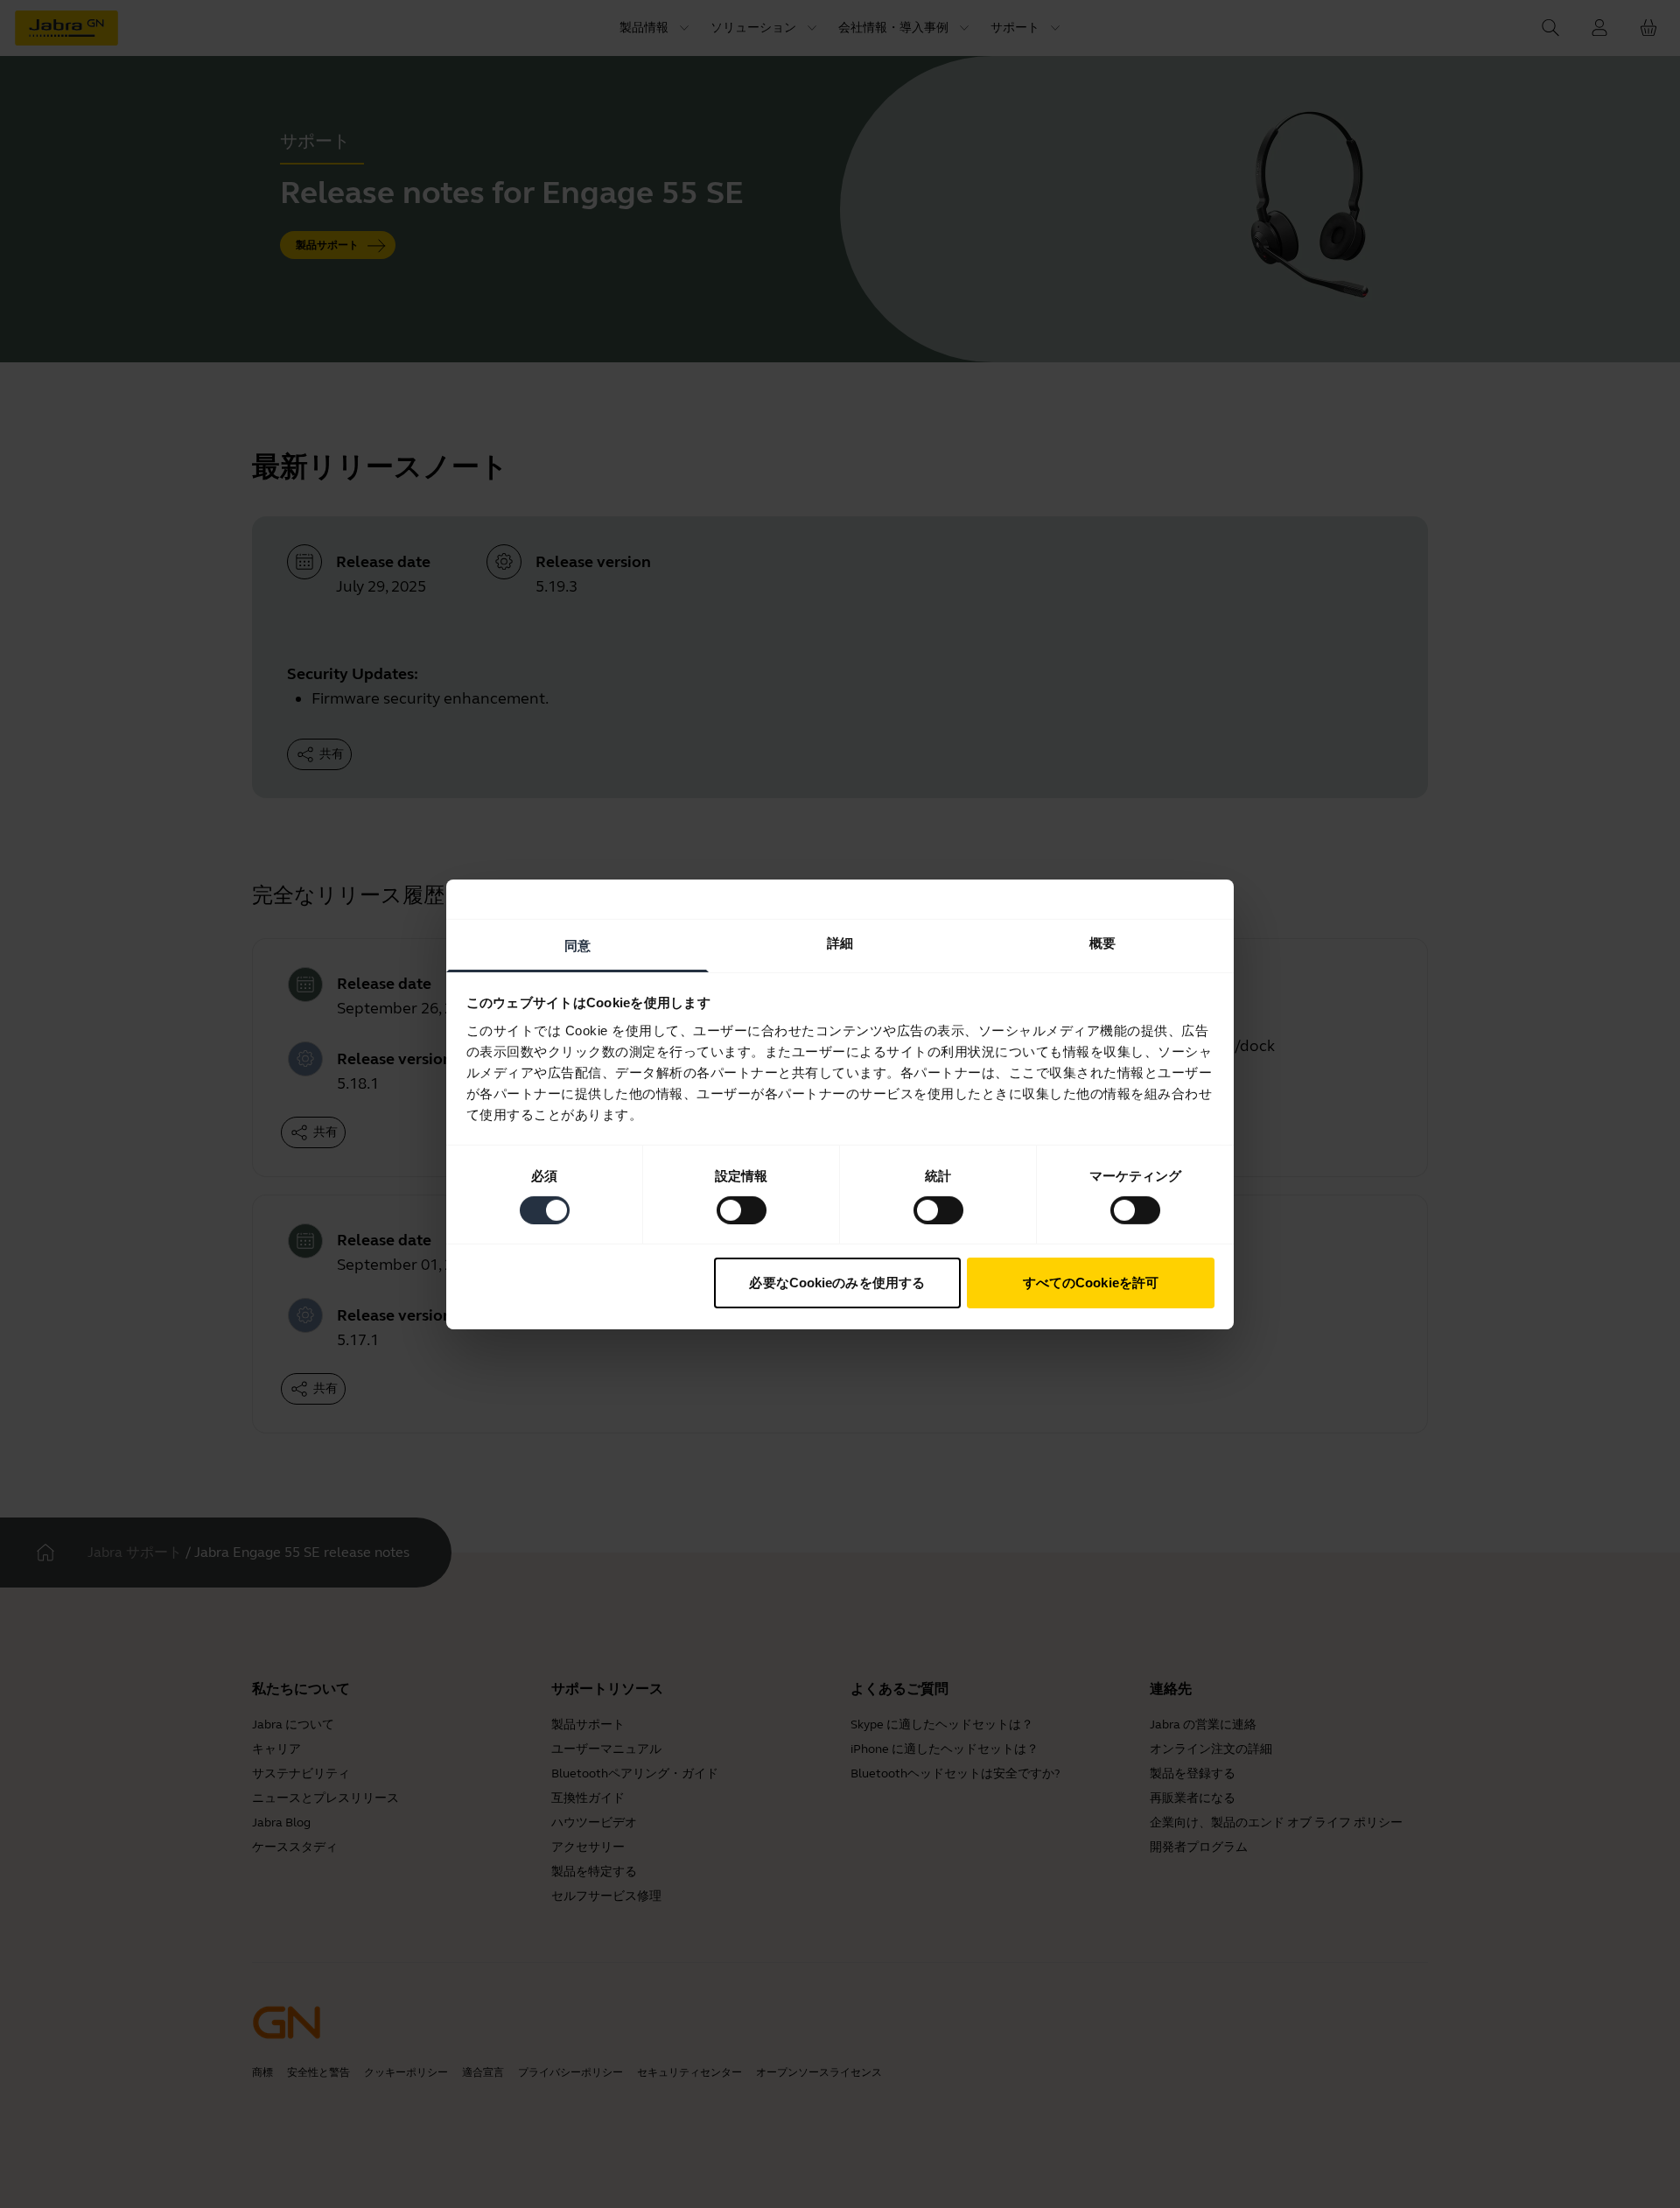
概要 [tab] (1102, 942)
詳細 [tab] (840, 942)
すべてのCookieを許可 (1091, 1283)
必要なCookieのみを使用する (837, 1283)
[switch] (742, 1210)
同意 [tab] (577, 945)
